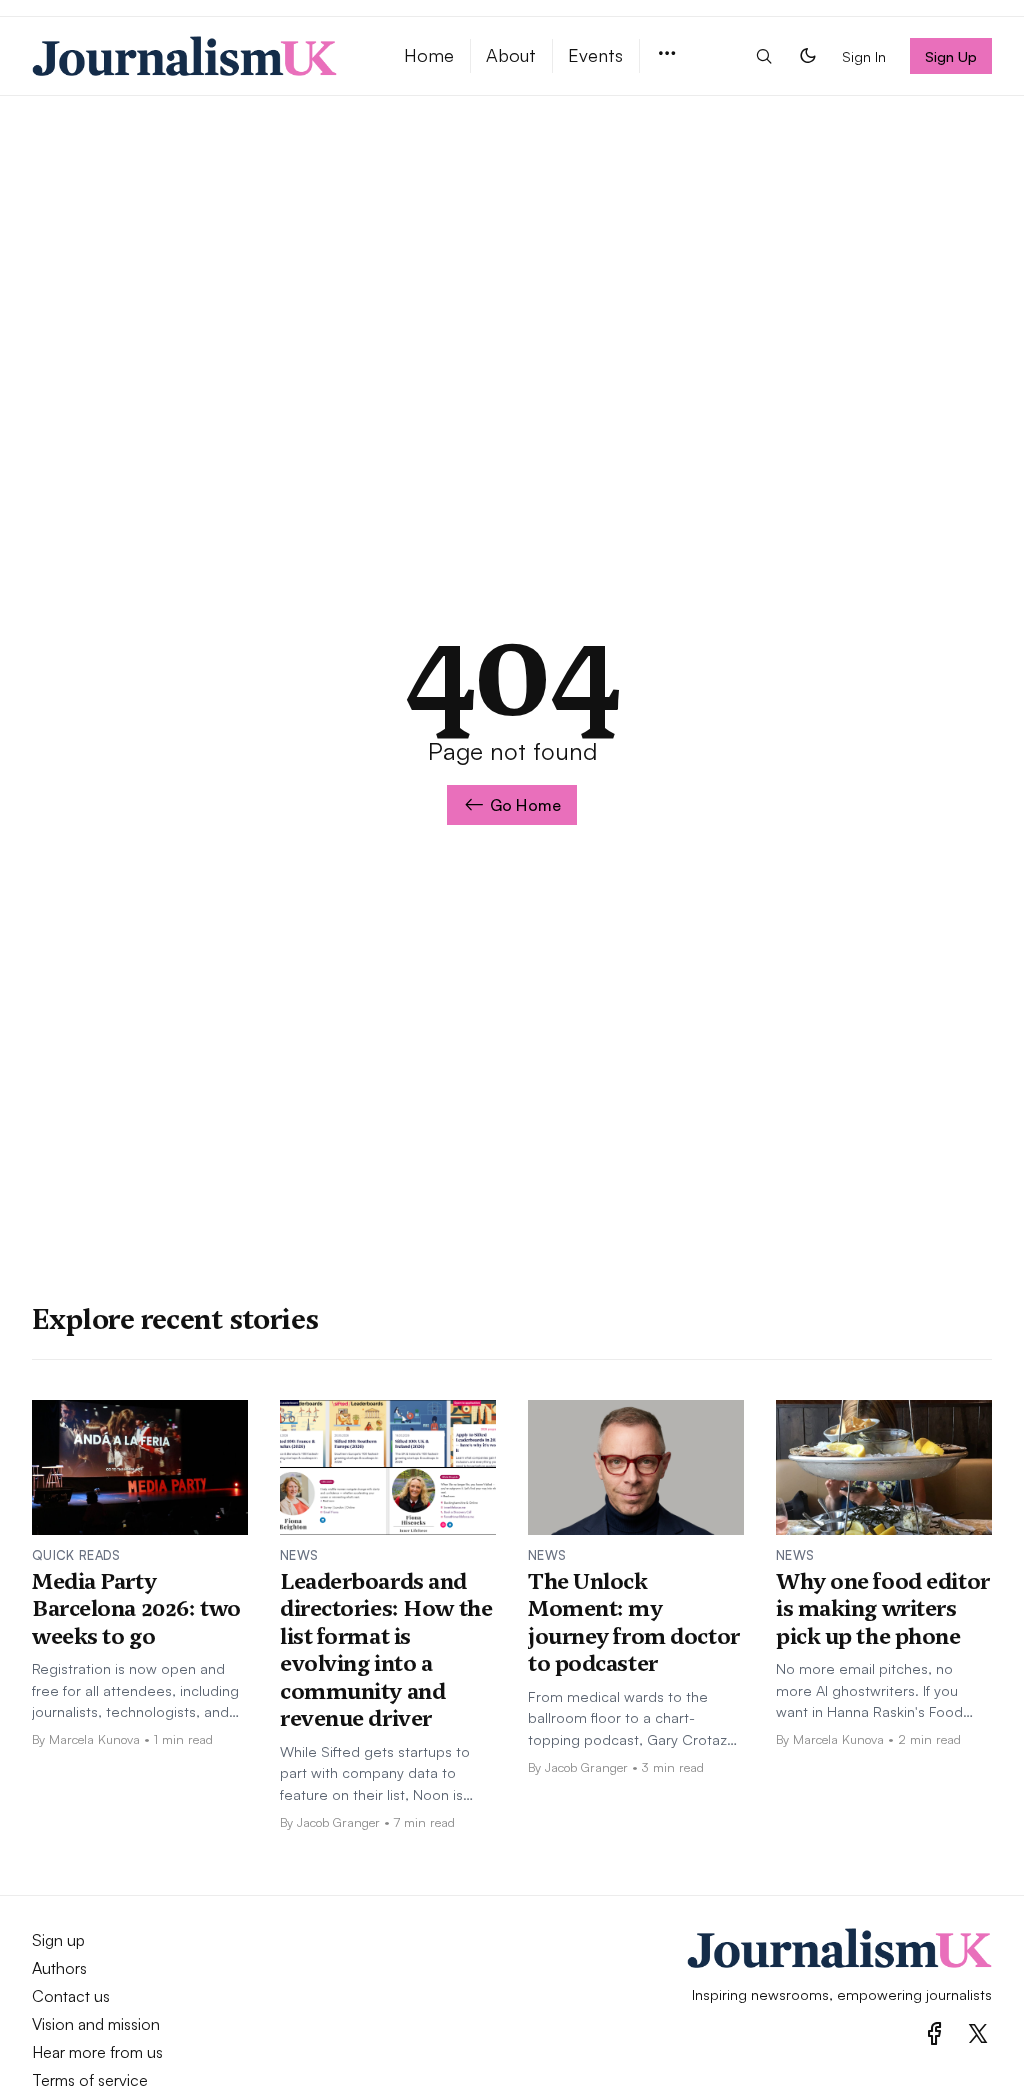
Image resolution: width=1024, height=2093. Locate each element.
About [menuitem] (511, 55)
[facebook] (934, 2033)
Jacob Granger (338, 1822)
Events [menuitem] (595, 55)
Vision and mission (96, 2024)
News (299, 1555)
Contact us (71, 1996)
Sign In (864, 56)
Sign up (58, 1940)
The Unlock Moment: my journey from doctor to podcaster (634, 1622)
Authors (59, 1968)
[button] (667, 54)
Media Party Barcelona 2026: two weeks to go (136, 1608)
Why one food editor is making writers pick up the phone (883, 1608)
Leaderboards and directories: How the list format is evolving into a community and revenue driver (386, 1650)
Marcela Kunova (94, 1739)
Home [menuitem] (429, 55)
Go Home (525, 805)
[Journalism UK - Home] (194, 56)
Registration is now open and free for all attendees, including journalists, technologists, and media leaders (135, 1691)
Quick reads (76, 1555)
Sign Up (951, 56)
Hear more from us (97, 2052)
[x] (978, 2033)
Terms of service (90, 2080)
